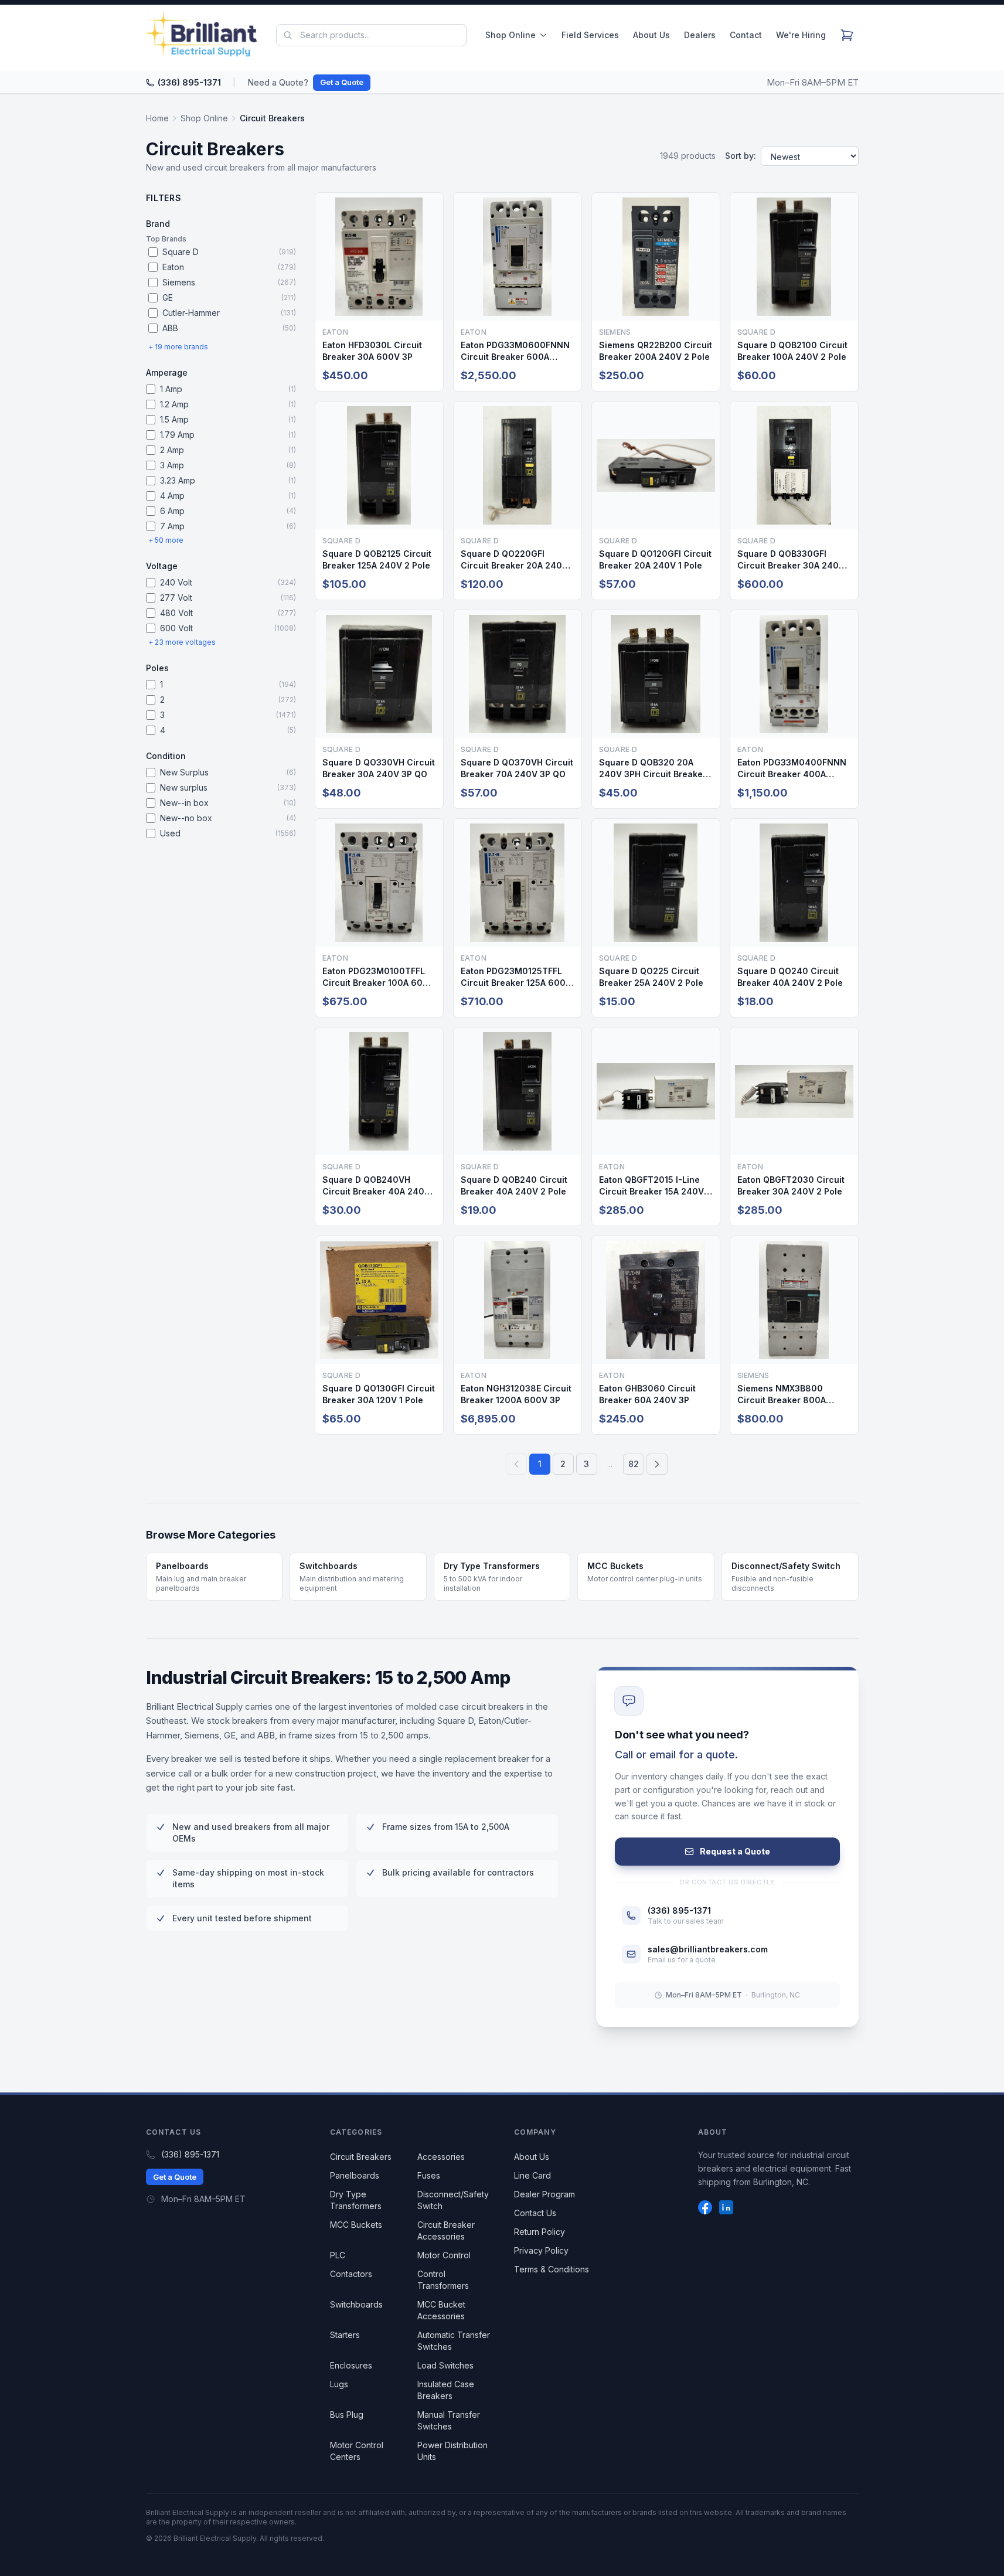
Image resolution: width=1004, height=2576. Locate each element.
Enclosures (351, 2365)
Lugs (339, 2384)
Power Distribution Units (452, 2451)
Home (157, 118)
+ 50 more (166, 540)
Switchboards (356, 2304)
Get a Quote (342, 82)
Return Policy (540, 2232)
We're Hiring (801, 35)
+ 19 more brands (178, 347)
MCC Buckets (356, 2225)
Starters (345, 2335)
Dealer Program (544, 2194)
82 (634, 1464)
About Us (651, 35)
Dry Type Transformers (356, 2200)
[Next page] (657, 1464)
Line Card (532, 2175)
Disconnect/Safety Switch (453, 2200)
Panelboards (355, 2175)
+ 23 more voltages (182, 642)
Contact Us (535, 2213)
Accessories (441, 2157)
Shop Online (510, 35)
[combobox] (371, 35)
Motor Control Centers (357, 2451)
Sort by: (741, 156)
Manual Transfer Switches (449, 2420)
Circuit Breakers (361, 2157)
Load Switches (445, 2365)
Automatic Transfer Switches (454, 2341)
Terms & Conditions (552, 2269)
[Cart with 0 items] (847, 35)
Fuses (429, 2175)
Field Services (590, 35)
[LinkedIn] (726, 2207)
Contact (746, 35)
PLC (338, 2255)
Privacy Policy (541, 2250)
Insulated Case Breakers (446, 2390)
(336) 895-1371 (189, 82)
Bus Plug (347, 2415)
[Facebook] (705, 2207)
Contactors (351, 2274)
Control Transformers (443, 2280)
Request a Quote (735, 1851)
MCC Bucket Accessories (441, 2310)
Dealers (700, 35)
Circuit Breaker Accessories (446, 2230)
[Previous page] (516, 1464)
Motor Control (444, 2255)
